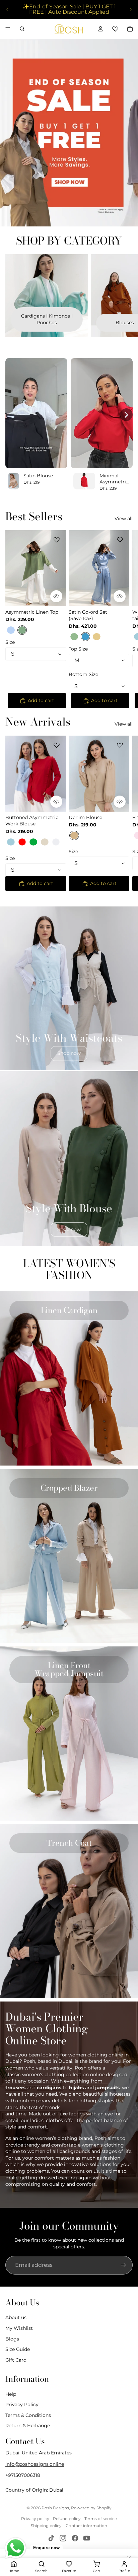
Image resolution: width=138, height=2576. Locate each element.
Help (11, 2394)
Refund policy (67, 2519)
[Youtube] (87, 2538)
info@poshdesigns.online (35, 2464)
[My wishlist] (115, 29)
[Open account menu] (100, 29)
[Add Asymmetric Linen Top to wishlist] (57, 540)
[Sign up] (123, 2265)
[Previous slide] (7, 9)
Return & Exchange (28, 2426)
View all (124, 519)
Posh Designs (55, 2508)
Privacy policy (35, 2519)
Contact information (86, 2526)
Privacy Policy (22, 2404)
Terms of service (101, 2519)
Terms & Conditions (28, 2415)
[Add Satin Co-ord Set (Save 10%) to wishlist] (120, 540)
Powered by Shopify (91, 2508)
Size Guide (18, 2349)
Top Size (78, 649)
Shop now (69, 1053)
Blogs (12, 2339)
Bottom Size (83, 675)
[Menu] (8, 29)
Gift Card (16, 2360)
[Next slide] (131, 9)
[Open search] (22, 29)
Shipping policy (46, 2526)
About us (16, 2317)
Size (10, 642)
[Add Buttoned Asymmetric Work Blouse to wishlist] (57, 745)
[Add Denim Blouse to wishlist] (120, 745)
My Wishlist (19, 2328)
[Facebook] (75, 2538)
